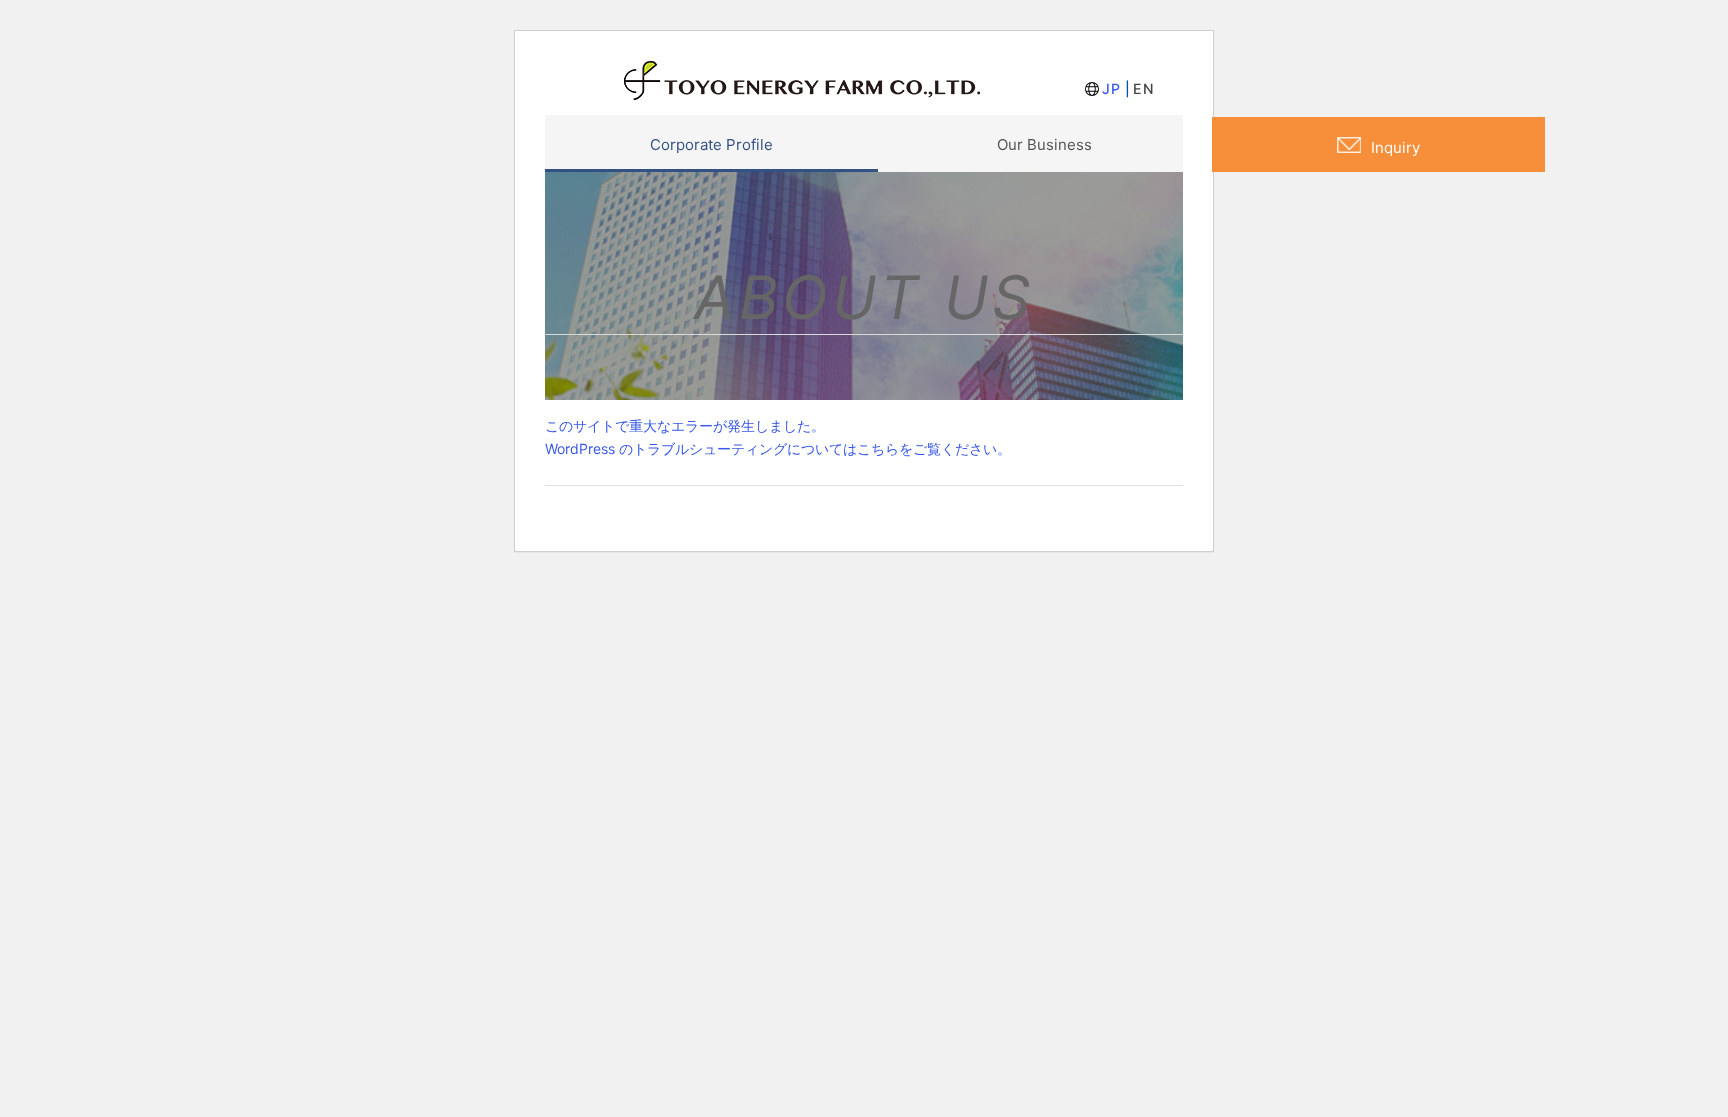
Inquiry (1395, 147)
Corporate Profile (711, 144)
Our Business (1044, 144)
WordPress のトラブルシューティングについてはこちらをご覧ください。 (778, 448)
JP (1111, 88)
